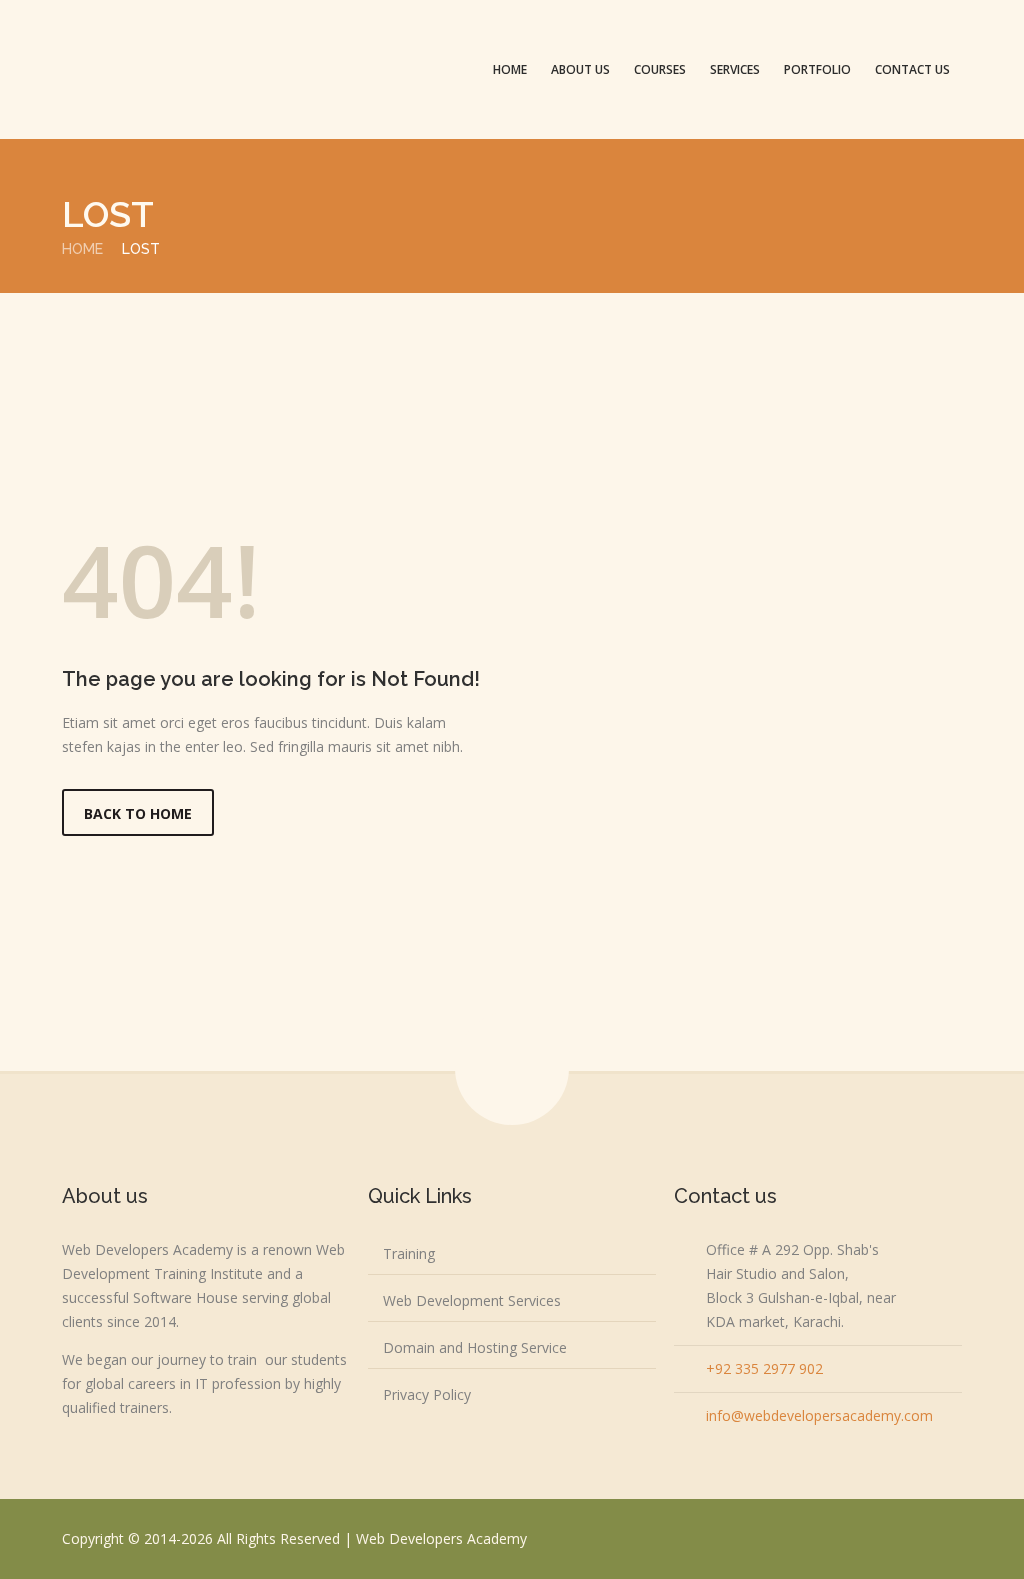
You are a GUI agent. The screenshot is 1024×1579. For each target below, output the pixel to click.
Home (510, 69)
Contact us (912, 69)
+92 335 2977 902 (764, 1368)
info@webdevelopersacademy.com (819, 1415)
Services (735, 69)
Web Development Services (472, 1300)
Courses (660, 69)
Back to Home (138, 813)
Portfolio (817, 69)
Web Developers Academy (441, 1538)
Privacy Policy (427, 1394)
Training (409, 1253)
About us (580, 69)
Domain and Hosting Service (475, 1347)
